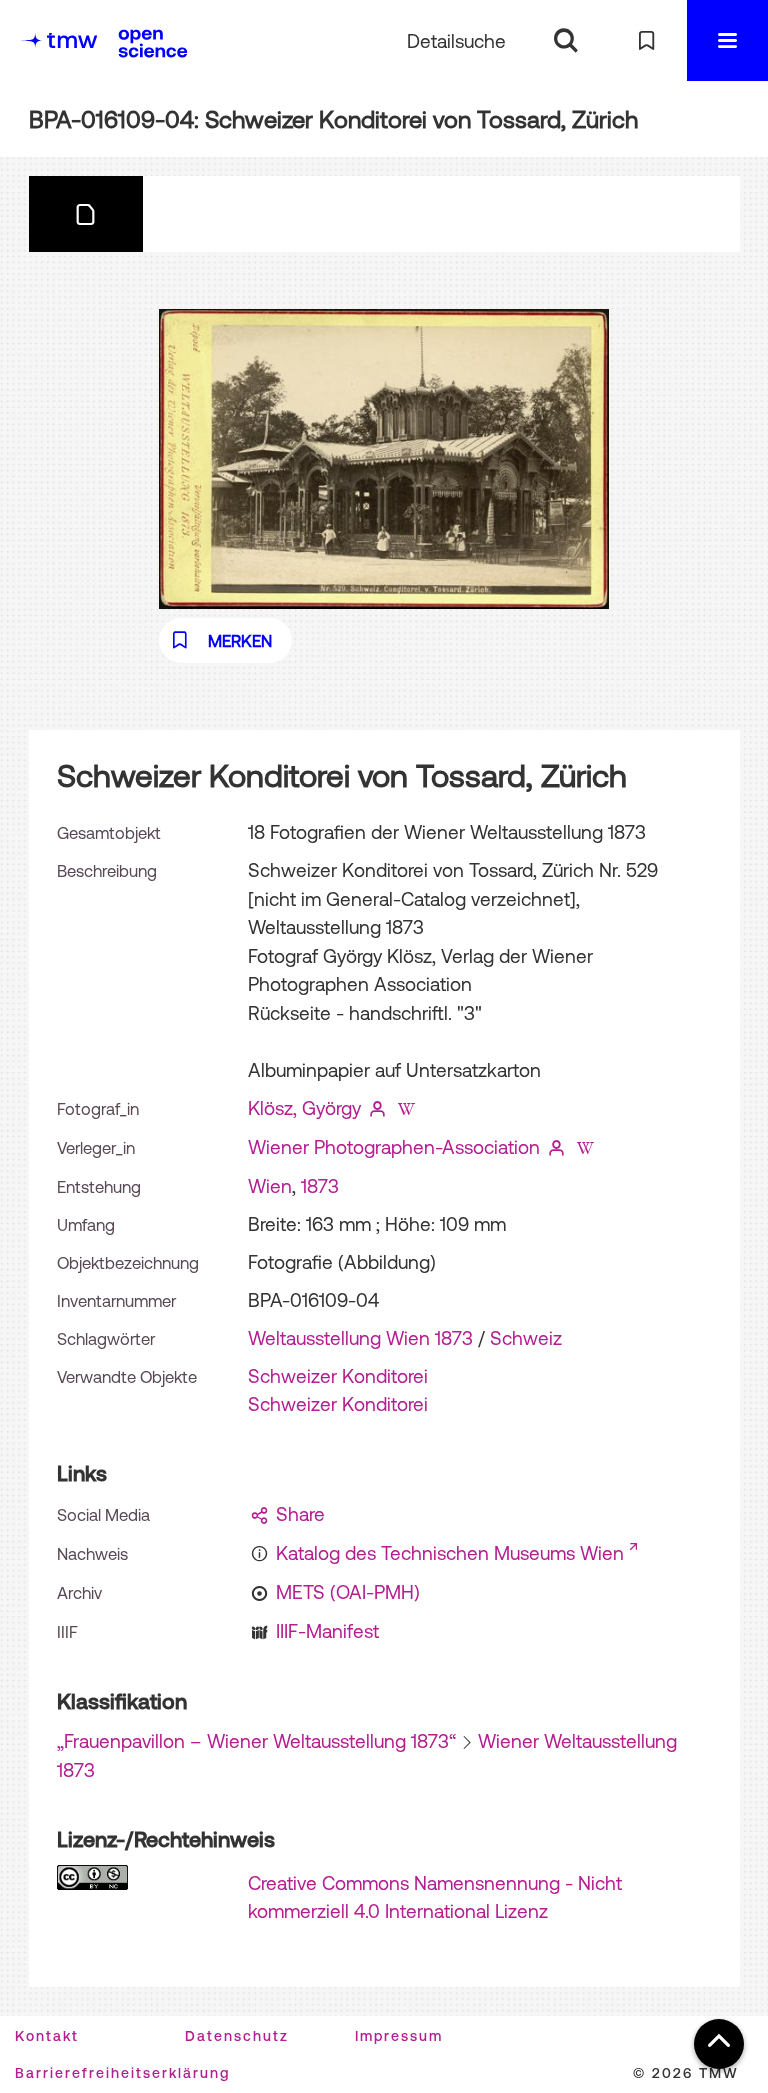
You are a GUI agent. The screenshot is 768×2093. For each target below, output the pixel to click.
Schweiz (526, 1338)
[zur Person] (378, 1108)
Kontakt (47, 2036)
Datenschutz (237, 2036)
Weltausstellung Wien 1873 (360, 1338)
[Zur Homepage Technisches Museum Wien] (59, 40)
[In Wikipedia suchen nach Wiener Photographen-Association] (585, 1147)
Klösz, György (304, 1108)
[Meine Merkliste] (646, 40)
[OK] (565, 40)
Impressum (399, 2036)
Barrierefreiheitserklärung (122, 2073)
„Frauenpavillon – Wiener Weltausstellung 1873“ (256, 1741)
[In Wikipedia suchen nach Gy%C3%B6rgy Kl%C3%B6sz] (406, 1108)
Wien (270, 1186)
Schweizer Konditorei (338, 1376)
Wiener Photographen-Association (394, 1147)
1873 (320, 1186)
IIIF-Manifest (327, 1631)
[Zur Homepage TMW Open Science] (153, 43)
